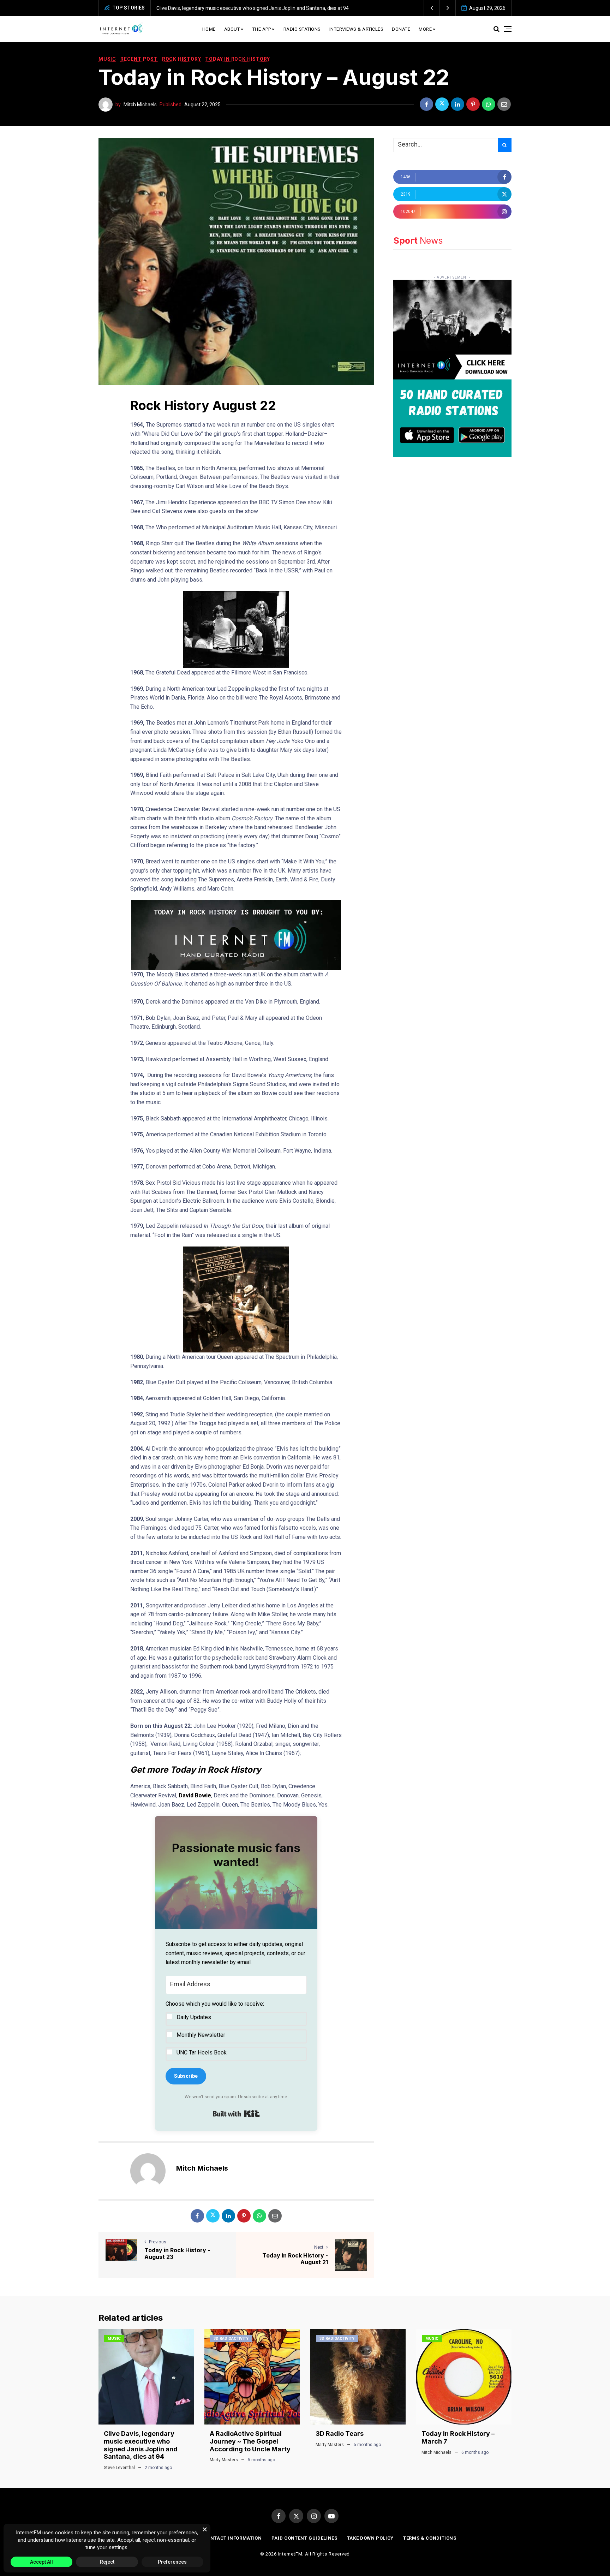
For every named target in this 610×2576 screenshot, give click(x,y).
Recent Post (139, 59)
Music (107, 59)
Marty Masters (224, 2460)
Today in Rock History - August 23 (177, 2253)
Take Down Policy (370, 2538)
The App (262, 29)
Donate (401, 29)
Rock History (182, 59)
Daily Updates (194, 2017)
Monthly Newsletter (201, 2035)
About (232, 29)
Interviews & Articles (357, 29)
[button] (432, 8)
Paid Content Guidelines (304, 2538)
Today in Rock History (238, 59)
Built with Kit (236, 2114)
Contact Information (232, 2538)
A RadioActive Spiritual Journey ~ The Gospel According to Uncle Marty (235, 8)
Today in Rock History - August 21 (295, 2259)
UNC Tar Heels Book (202, 2053)
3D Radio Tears (340, 2434)
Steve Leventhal (119, 2468)
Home (209, 29)
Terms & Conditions (430, 2538)
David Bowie (195, 1795)
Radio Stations (302, 29)
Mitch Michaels (140, 105)
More (425, 29)
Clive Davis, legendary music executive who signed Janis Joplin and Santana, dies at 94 (141, 2445)
